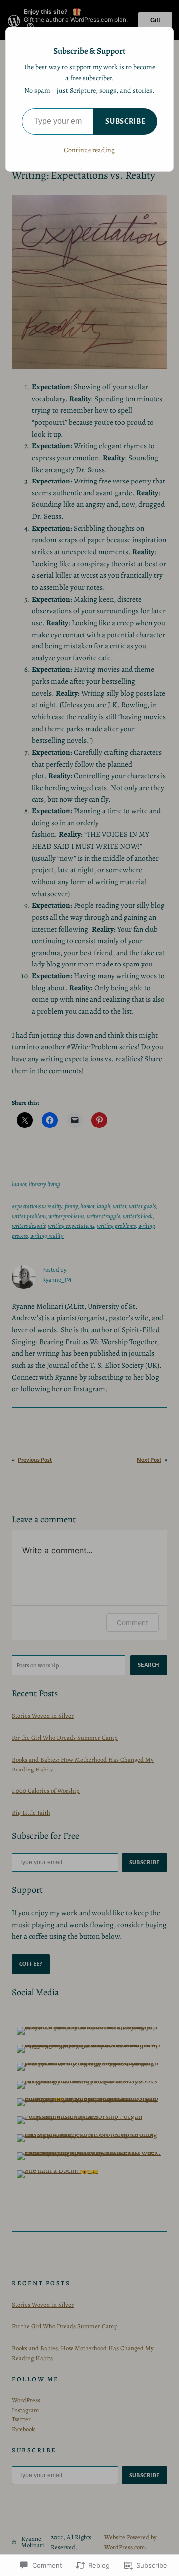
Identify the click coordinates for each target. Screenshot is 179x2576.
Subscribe (125, 121)
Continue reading (89, 150)
